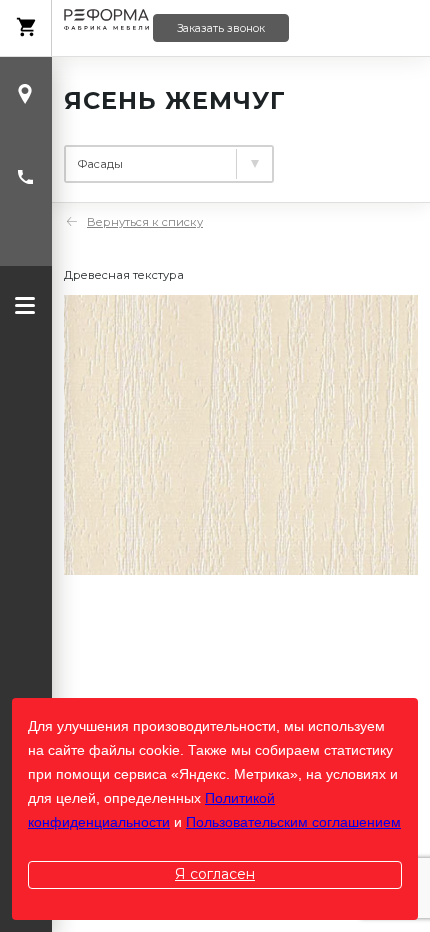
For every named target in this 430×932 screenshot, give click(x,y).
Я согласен (215, 874)
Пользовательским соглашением (293, 822)
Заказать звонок (221, 28)
